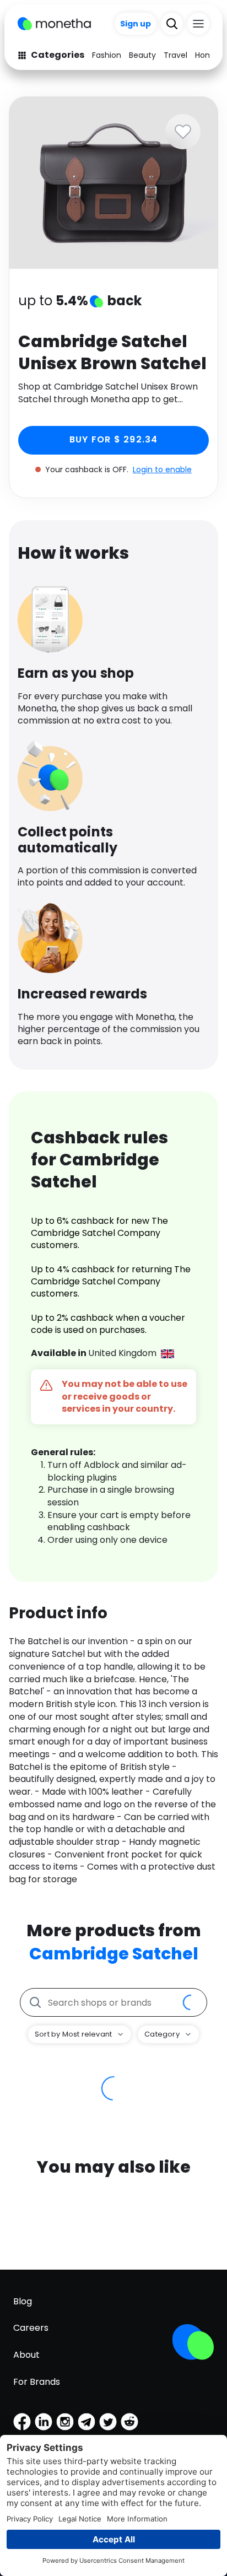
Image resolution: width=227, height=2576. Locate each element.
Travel (175, 55)
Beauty (142, 55)
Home (207, 55)
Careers (31, 2328)
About (26, 2355)
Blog (23, 2301)
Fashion (107, 55)
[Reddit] (129, 2422)
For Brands (37, 2382)
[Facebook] (22, 2422)
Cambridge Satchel (114, 1954)
